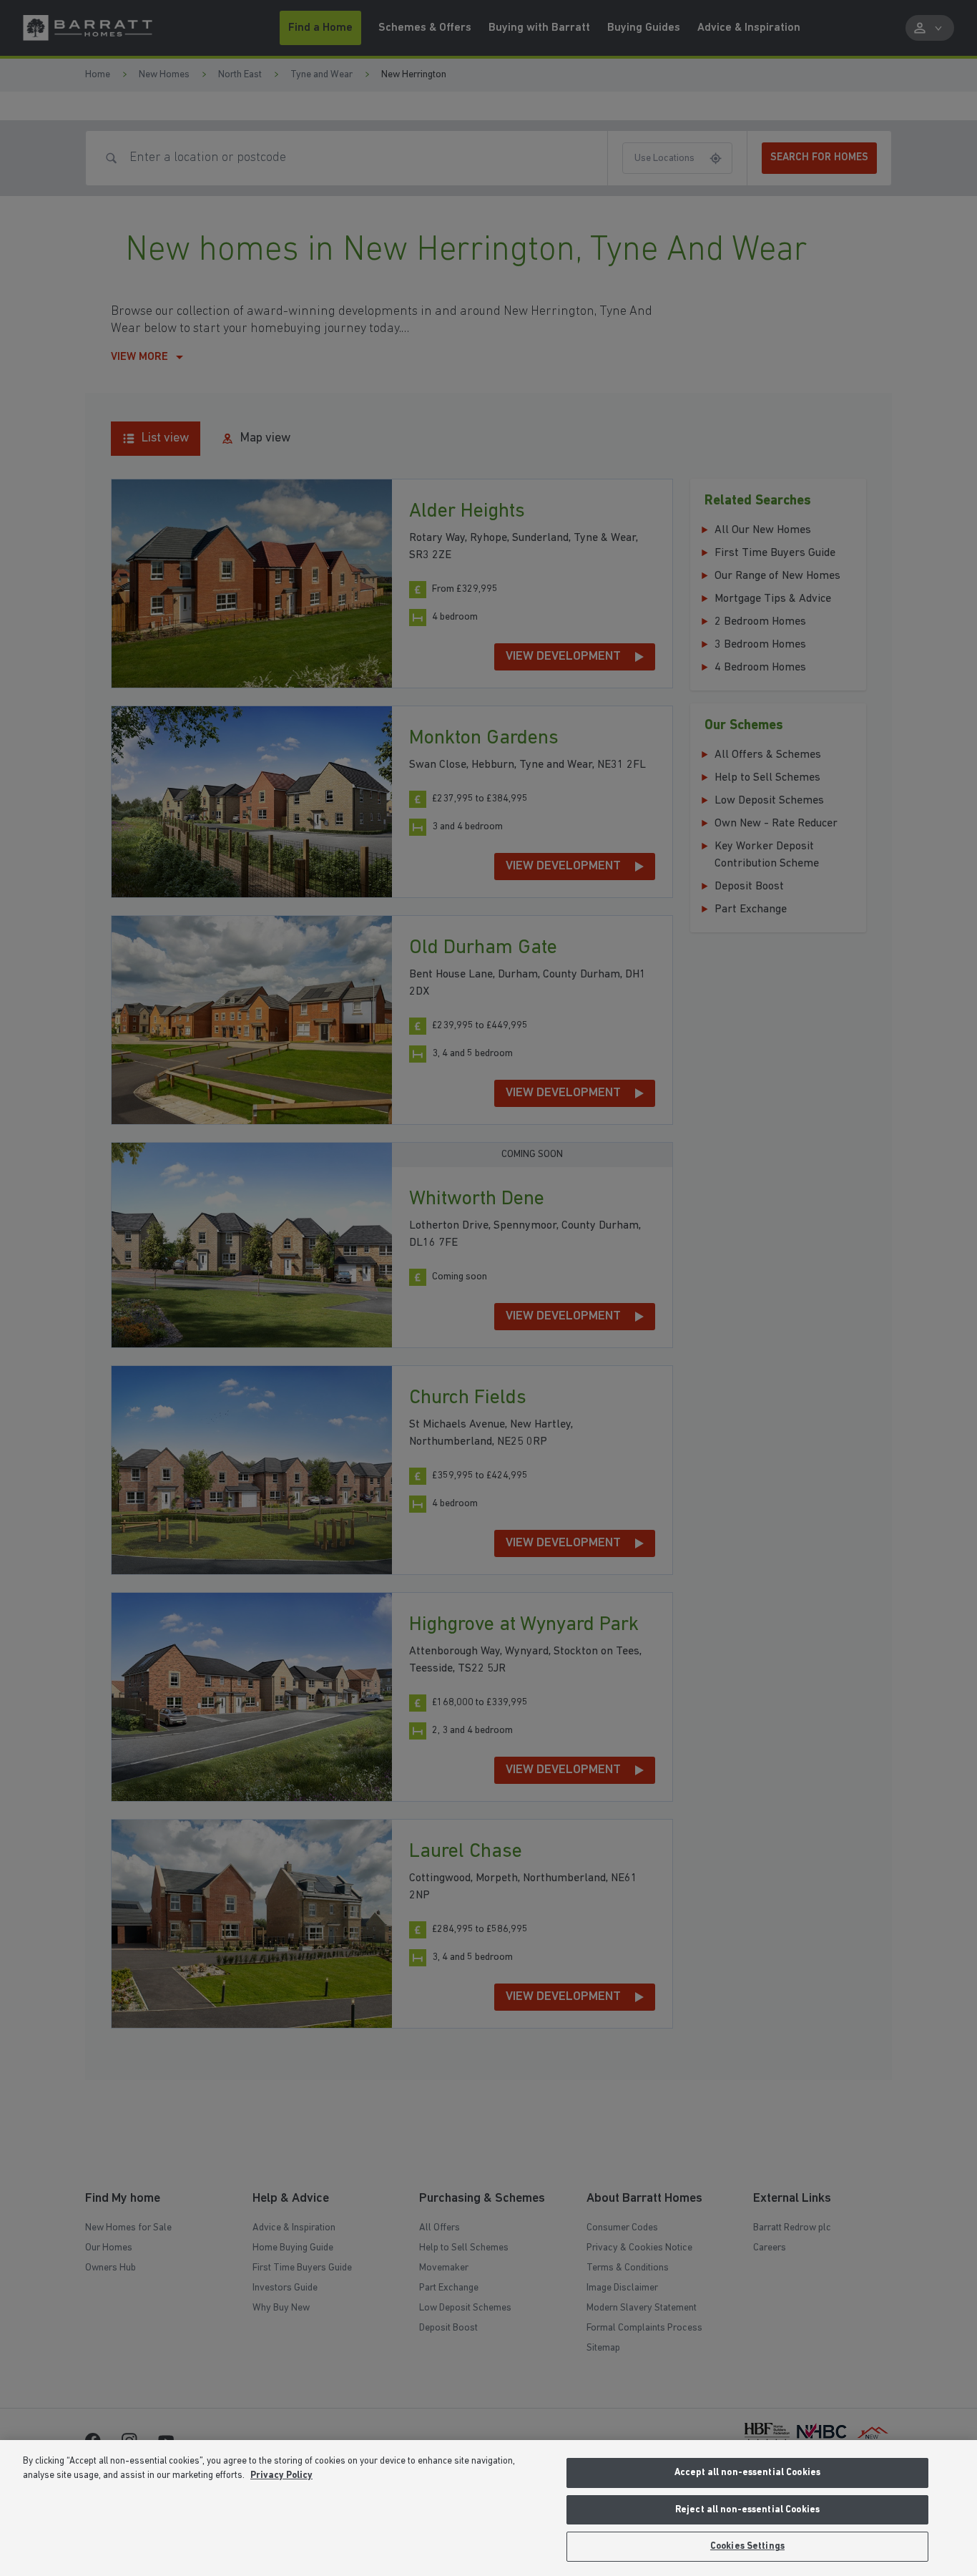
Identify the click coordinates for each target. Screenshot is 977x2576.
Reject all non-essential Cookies (747, 2510)
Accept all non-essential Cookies (747, 2473)
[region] (488, 2508)
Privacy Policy (281, 2475)
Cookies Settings (747, 2546)
